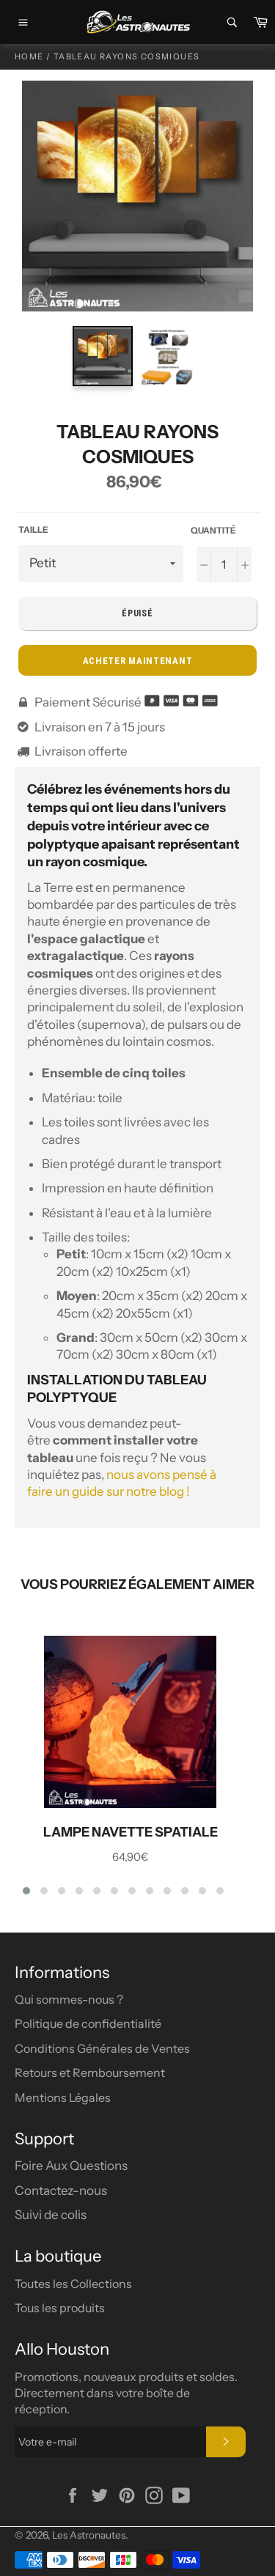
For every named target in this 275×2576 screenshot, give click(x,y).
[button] (26, 1891)
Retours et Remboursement (90, 2073)
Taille (33, 529)
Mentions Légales (63, 2097)
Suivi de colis (51, 2215)
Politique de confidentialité (88, 2023)
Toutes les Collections (73, 2284)
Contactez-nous (61, 2191)
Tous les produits (60, 2308)
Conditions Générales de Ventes (102, 2048)
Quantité (213, 530)
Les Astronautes (89, 2535)
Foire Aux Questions (71, 2166)
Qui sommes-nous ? (69, 1999)
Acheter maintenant (138, 661)
